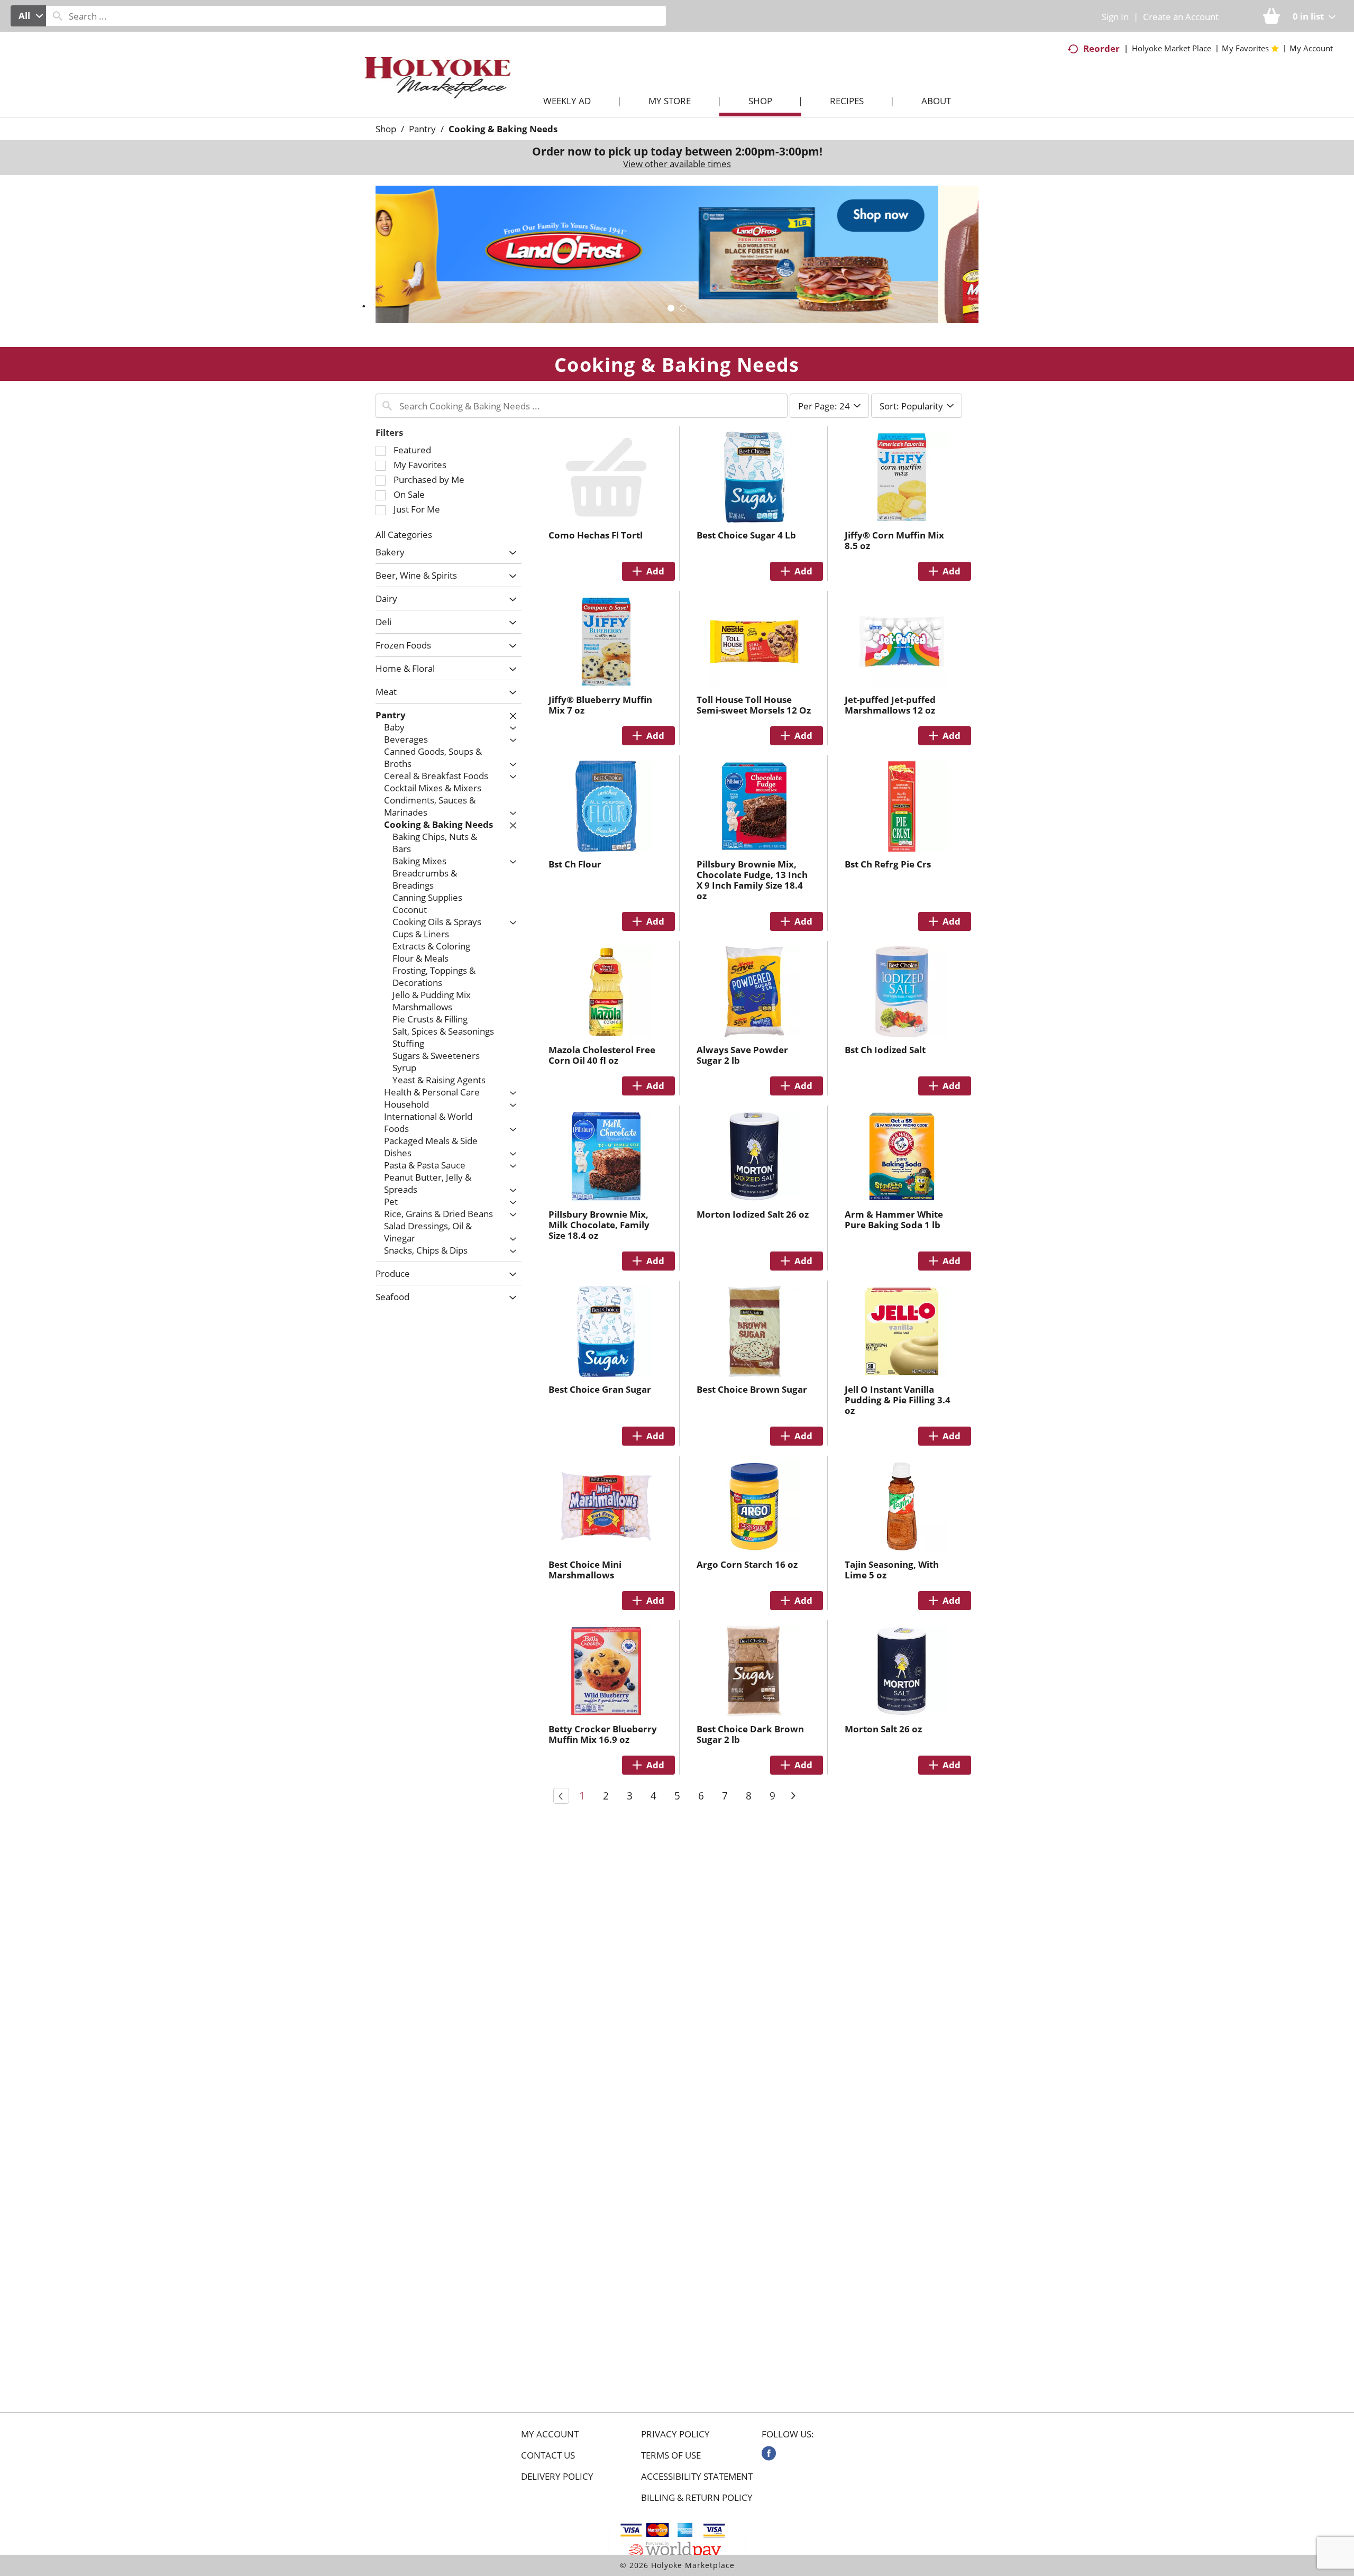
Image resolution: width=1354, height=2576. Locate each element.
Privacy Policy (675, 2434)
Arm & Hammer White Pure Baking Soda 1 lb (894, 1220)
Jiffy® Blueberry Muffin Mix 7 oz (600, 705)
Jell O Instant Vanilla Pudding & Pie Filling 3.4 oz (898, 1400)
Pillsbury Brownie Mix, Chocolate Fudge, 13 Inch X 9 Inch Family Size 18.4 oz (752, 880)
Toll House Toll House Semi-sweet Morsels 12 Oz (754, 705)
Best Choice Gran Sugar (600, 1389)
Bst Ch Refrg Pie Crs (888, 864)
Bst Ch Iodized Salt (885, 1050)
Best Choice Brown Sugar (752, 1389)
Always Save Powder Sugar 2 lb (742, 1055)
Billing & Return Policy (697, 2498)
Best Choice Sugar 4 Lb (746, 535)
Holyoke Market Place (1172, 48)
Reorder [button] (1101, 48)
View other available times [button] (677, 164)
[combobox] (28, 16)
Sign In (1115, 17)
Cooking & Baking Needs (503, 129)
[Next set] (793, 1796)
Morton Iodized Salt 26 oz (753, 1214)
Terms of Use (671, 2455)
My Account (550, 2434)
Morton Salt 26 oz (883, 1729)
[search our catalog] (58, 16)
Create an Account (1181, 17)
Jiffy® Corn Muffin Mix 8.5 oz (894, 540)
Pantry (422, 129)
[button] (677, 254)
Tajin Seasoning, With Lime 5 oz (892, 1570)
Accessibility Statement (697, 2477)
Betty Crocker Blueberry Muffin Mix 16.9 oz (603, 1734)
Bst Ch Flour (575, 864)
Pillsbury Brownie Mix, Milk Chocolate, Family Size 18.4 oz (599, 1225)
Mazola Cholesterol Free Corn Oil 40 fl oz (602, 1055)
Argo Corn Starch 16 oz (747, 1564)
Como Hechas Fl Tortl (596, 535)
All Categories (404, 535)
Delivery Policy (557, 2477)
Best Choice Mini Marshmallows (585, 1570)
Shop (386, 129)
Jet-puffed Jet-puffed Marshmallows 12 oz (890, 705)
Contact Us (548, 2455)
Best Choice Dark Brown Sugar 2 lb (750, 1734)
